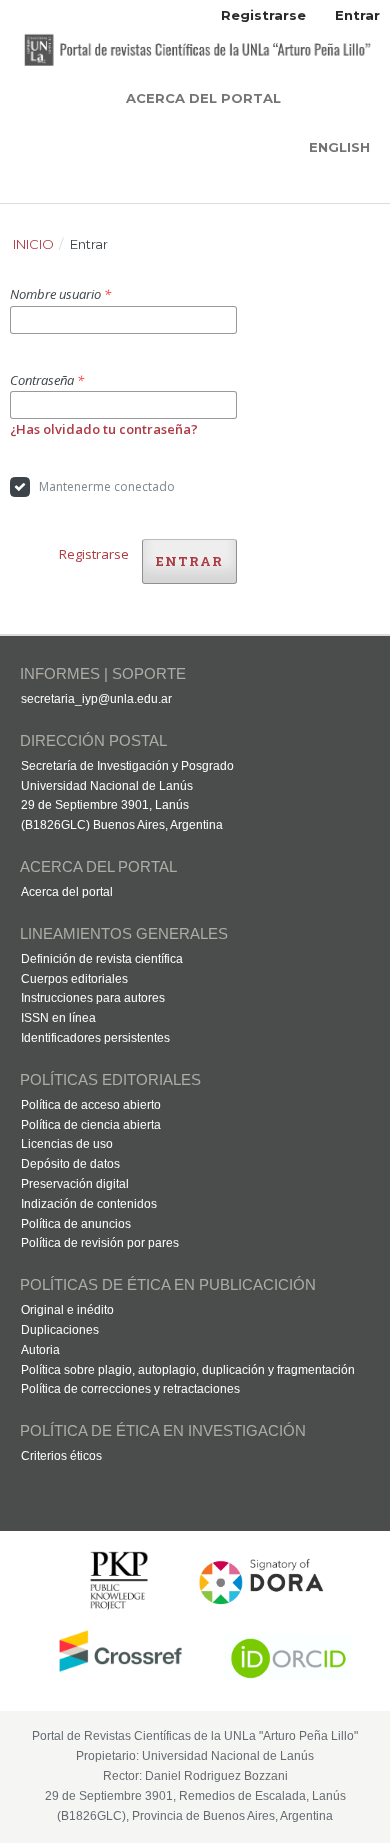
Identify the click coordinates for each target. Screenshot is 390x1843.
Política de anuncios (76, 1224)
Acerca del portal (67, 892)
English (339, 147)
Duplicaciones (60, 1330)
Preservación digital (75, 1184)
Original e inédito (67, 1310)
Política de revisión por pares (100, 1243)
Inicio (33, 244)
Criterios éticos (61, 1456)
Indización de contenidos (89, 1204)
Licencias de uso (67, 1144)
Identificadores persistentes (95, 1038)
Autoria (40, 1350)
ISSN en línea (58, 1018)
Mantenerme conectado (107, 486)
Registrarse (263, 15)
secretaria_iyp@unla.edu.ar (96, 699)
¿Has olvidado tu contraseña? (104, 429)
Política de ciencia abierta (91, 1125)
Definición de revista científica (102, 959)
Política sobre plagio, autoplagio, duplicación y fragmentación (188, 1370)
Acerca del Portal (203, 98)
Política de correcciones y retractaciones (130, 1389)
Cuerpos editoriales (74, 979)
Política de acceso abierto (91, 1105)
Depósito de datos (70, 1164)
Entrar (357, 15)
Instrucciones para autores (93, 998)
